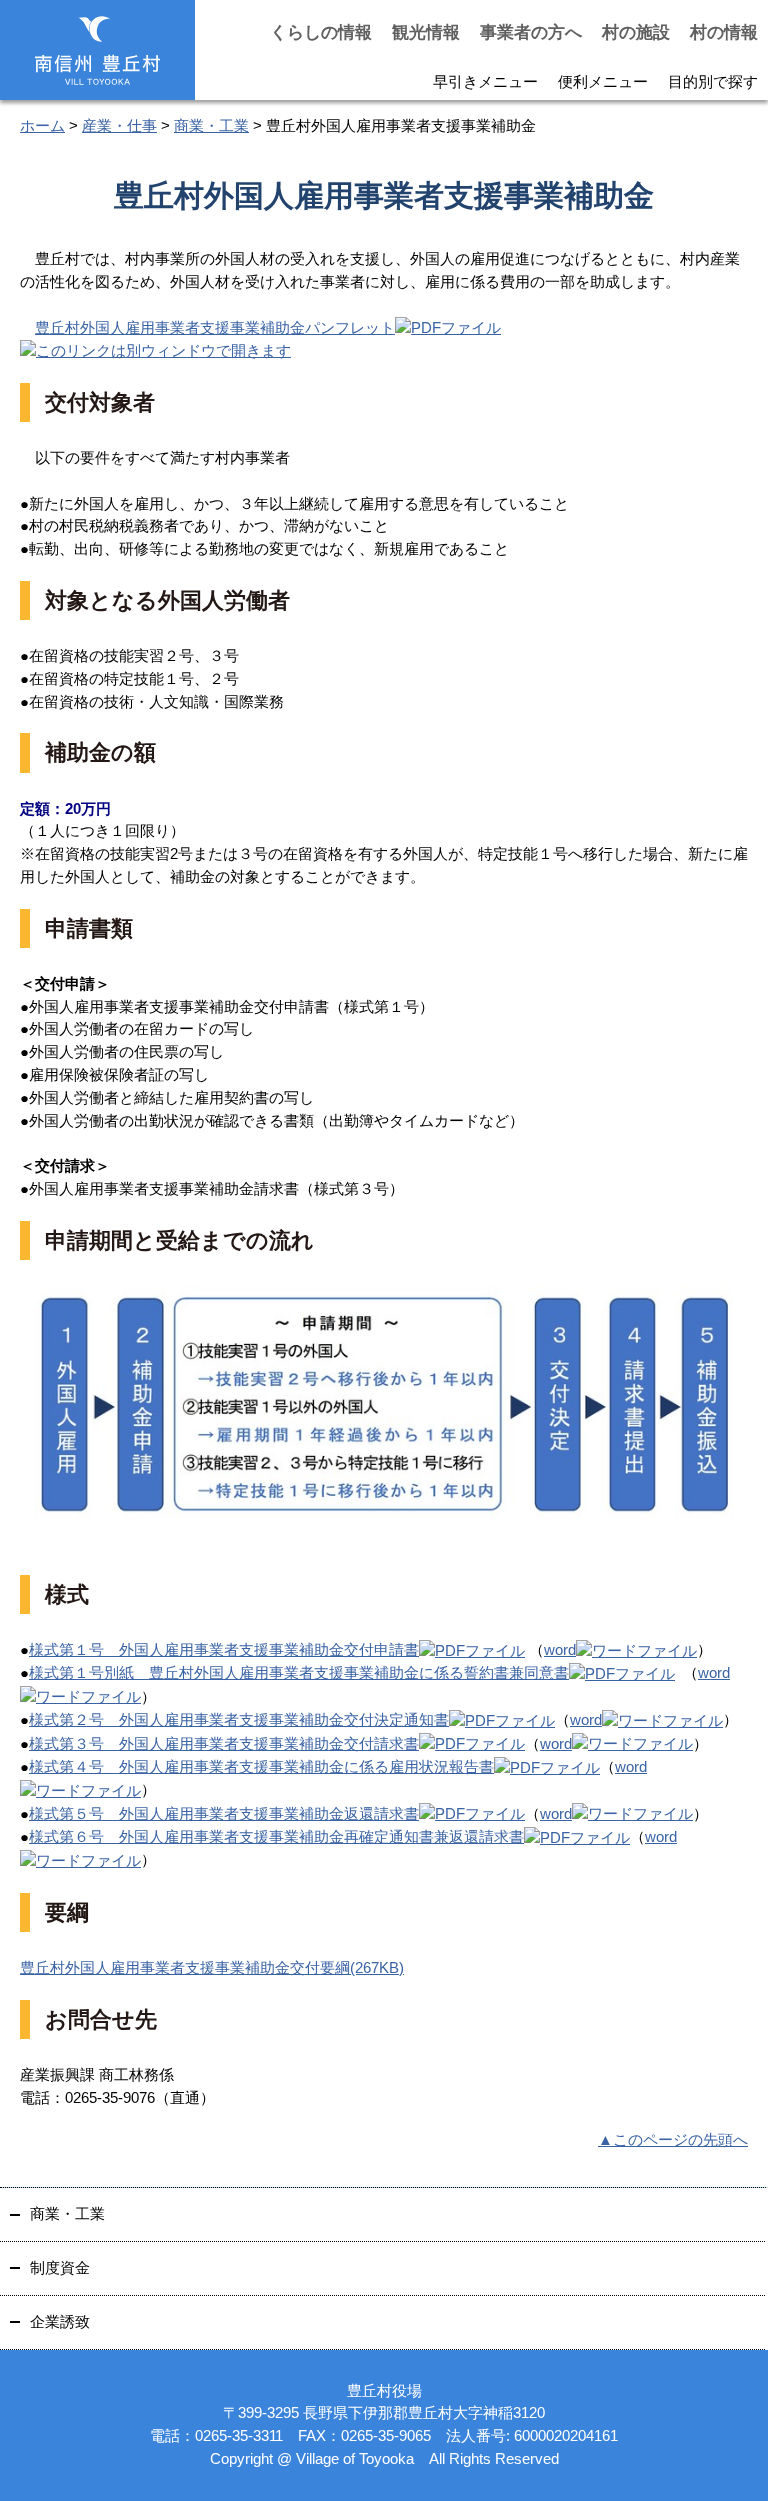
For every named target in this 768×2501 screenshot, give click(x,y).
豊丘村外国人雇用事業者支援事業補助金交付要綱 (212, 1967)
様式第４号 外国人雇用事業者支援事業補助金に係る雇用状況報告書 (261, 1766)
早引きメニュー (485, 81)
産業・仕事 (119, 125)
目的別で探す (713, 81)
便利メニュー (603, 81)
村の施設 (636, 32)
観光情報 (426, 32)
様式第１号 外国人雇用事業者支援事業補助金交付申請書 (224, 1649)
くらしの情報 (321, 32)
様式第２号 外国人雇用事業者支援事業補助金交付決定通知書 (239, 1719)
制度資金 (60, 2267)
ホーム (42, 125)
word (560, 1649)
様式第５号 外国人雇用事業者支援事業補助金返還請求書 (224, 1813)
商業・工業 (211, 125)
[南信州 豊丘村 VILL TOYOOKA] (97, 50)
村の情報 (724, 32)
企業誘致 (60, 2321)
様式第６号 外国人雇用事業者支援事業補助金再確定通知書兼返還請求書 (276, 1836)
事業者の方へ (531, 32)
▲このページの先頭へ (673, 2139)
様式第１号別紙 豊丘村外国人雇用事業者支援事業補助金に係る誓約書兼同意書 (299, 1672)
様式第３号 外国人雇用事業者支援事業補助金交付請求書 (224, 1743)
